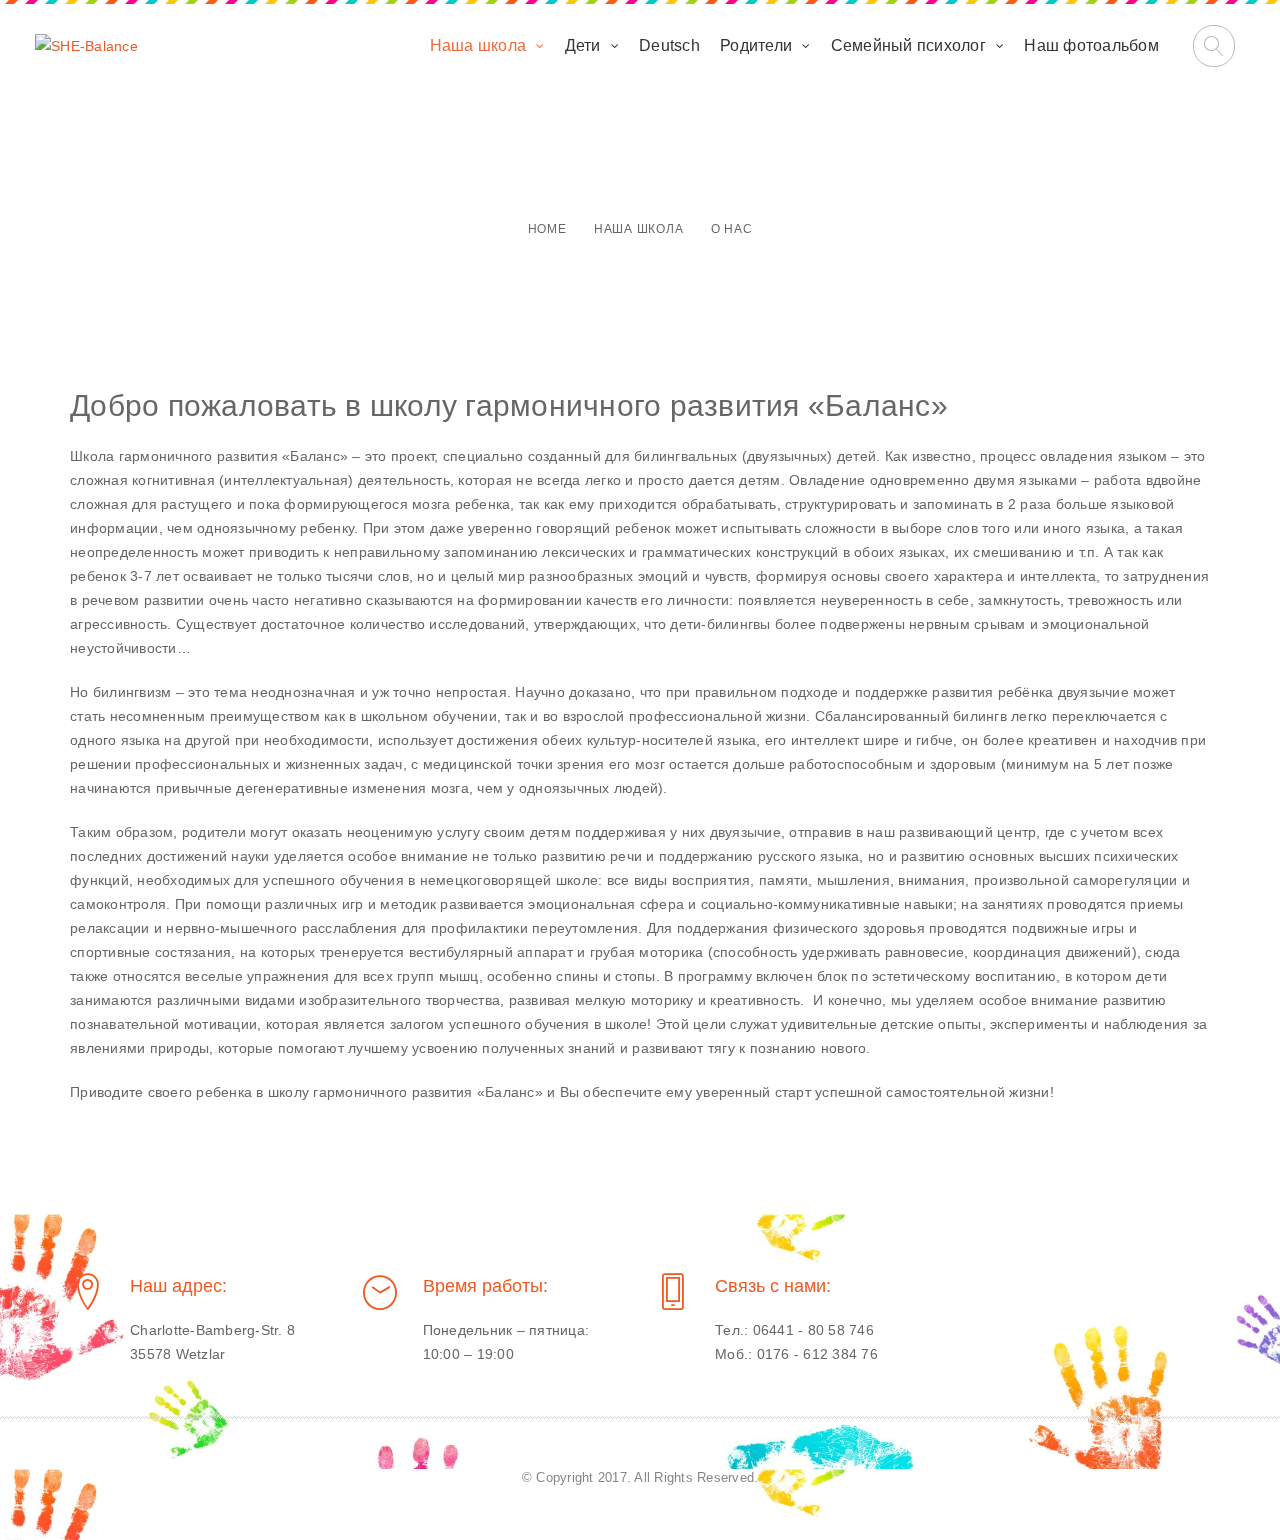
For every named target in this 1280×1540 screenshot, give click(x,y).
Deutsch (669, 45)
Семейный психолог (908, 45)
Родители (756, 45)
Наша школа (478, 45)
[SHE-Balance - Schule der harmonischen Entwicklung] (86, 46)
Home (547, 229)
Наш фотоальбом (1091, 45)
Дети (583, 45)
